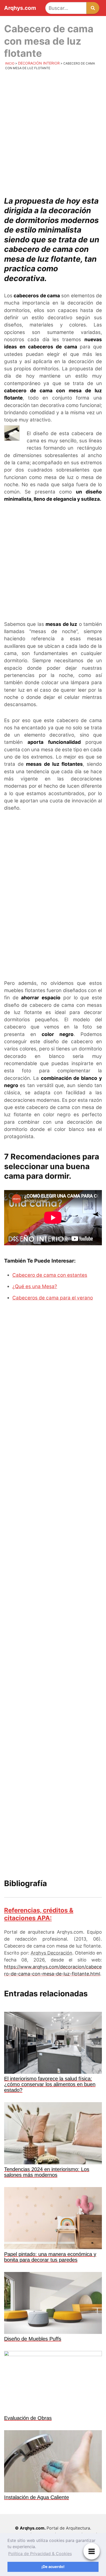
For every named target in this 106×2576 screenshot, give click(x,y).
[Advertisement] (53, 131)
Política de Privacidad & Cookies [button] (40, 2554)
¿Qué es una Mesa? (35, 1286)
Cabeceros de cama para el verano (53, 1298)
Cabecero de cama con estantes (50, 1275)
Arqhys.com (20, 8)
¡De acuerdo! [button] (53, 2567)
